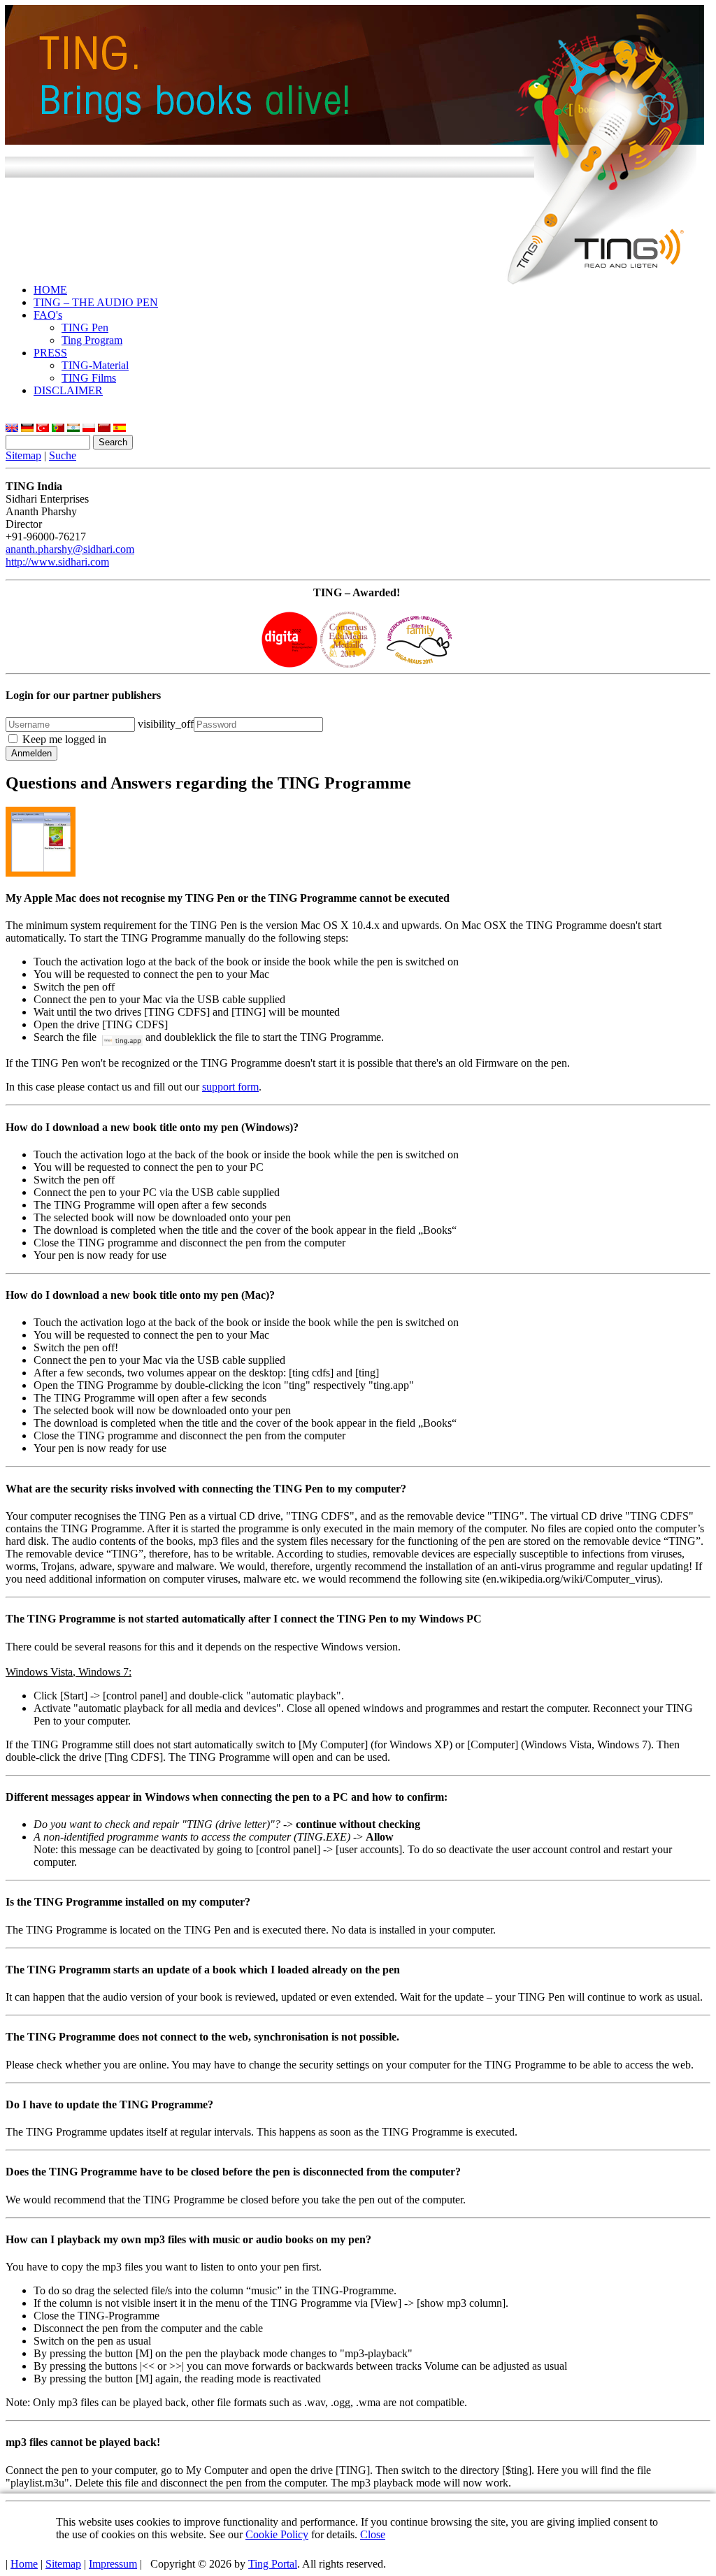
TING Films (89, 378)
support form (230, 1087)
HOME (50, 290)
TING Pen (85, 328)
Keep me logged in (64, 739)
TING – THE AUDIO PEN (96, 302)
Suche (63, 455)
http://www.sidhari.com (57, 562)
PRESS (50, 353)
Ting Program (92, 340)
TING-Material (95, 365)
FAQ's (48, 315)
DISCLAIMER (68, 390)
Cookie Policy (277, 2534)
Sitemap (23, 455)
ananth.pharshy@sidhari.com (70, 549)
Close (373, 2534)
